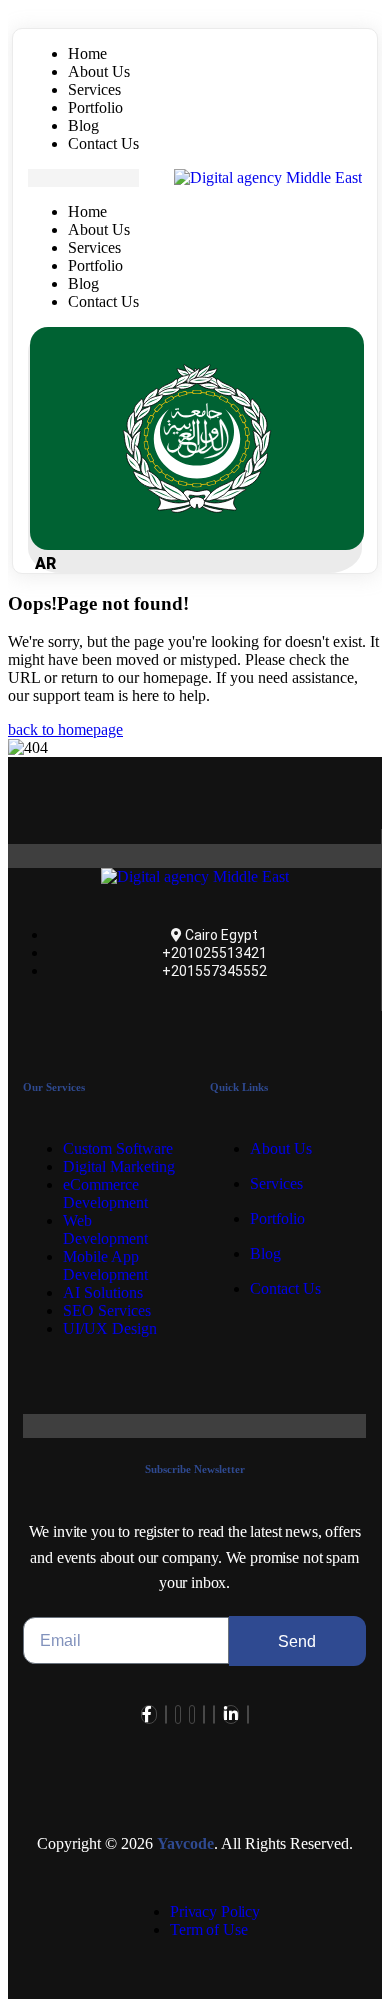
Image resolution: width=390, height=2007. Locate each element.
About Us (99, 71)
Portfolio (95, 107)
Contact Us (103, 143)
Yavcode (185, 1843)
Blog (83, 125)
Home (87, 53)
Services (94, 89)
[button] (83, 178)
